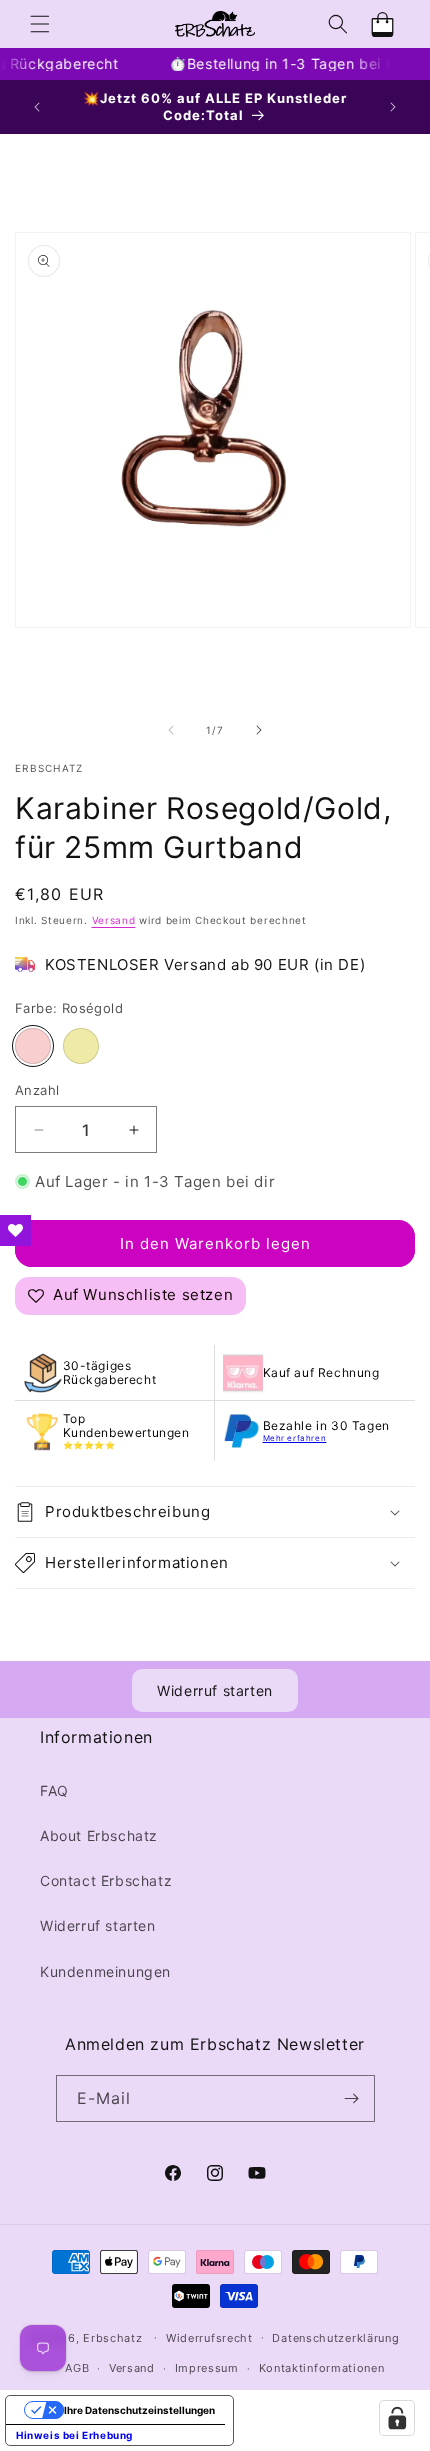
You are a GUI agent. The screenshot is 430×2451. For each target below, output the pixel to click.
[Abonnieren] (352, 2098)
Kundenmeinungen (105, 1971)
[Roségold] (33, 1046)
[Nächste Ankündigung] (393, 107)
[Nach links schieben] (171, 730)
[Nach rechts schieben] (259, 730)
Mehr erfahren (295, 1438)
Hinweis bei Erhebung (74, 2435)
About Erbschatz (99, 1835)
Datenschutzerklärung (335, 2338)
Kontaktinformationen (322, 2368)
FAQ (54, 1790)
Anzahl (37, 1090)
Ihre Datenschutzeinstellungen (139, 2410)
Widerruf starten (215, 1690)
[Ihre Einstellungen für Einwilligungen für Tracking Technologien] (397, 2418)
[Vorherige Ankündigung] (37, 107)
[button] (40, 24)
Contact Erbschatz (106, 1880)
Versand (114, 920)
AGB (77, 2368)
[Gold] (81, 1046)
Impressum (207, 2368)
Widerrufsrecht (209, 2338)
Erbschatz (112, 2337)
